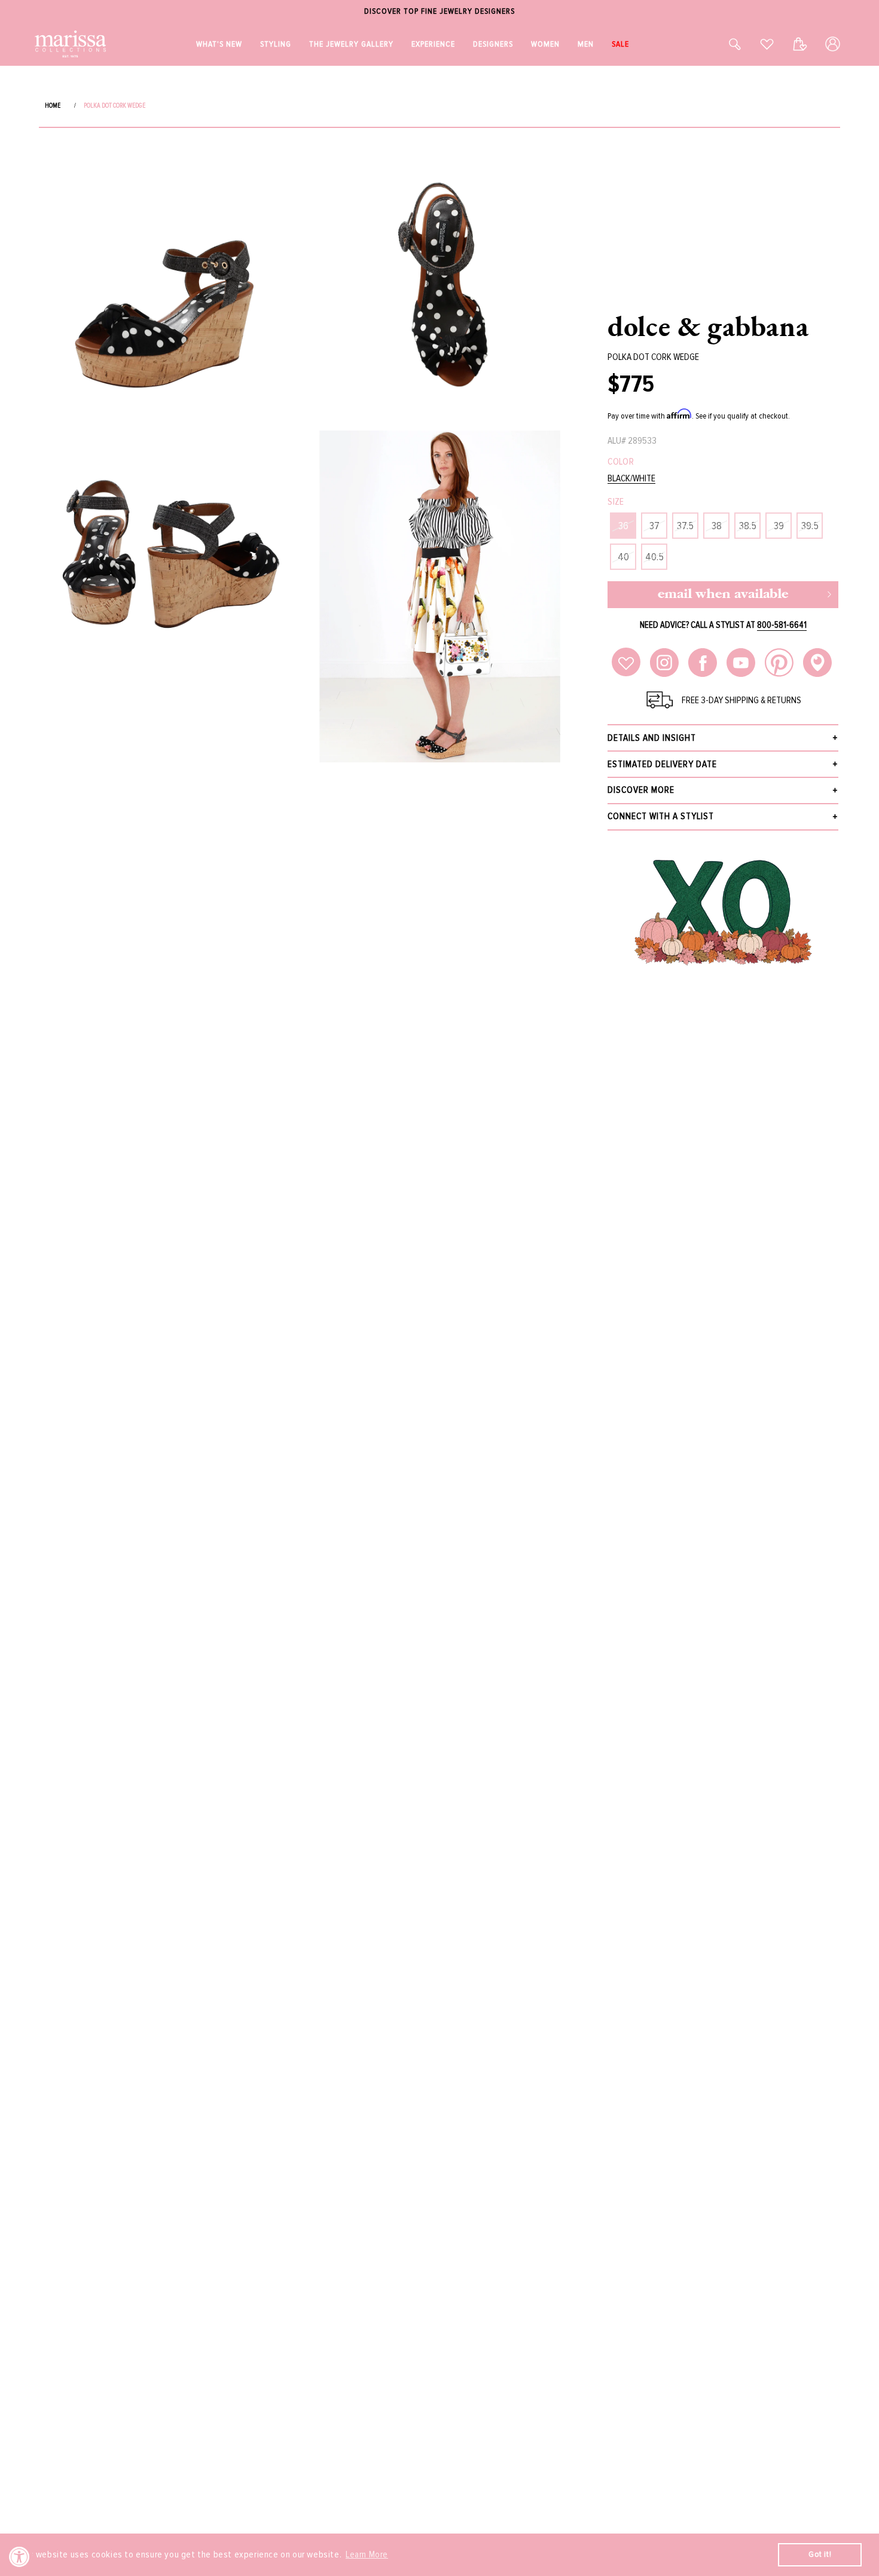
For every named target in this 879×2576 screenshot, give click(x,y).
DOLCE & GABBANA (708, 326)
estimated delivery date (662, 764)
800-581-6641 (782, 625)
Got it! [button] (820, 2554)
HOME (53, 106)
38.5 (748, 526)
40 (623, 557)
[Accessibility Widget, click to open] (19, 2557)
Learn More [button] (367, 2554)
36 (623, 526)
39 (779, 526)
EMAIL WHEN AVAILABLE (723, 595)
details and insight (652, 738)
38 (717, 526)
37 (654, 526)
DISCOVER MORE (641, 790)
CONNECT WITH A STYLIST (661, 816)
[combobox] (722, 44)
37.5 (685, 526)
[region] (439, 12)
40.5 (654, 557)
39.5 (810, 526)
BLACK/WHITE (631, 479)
